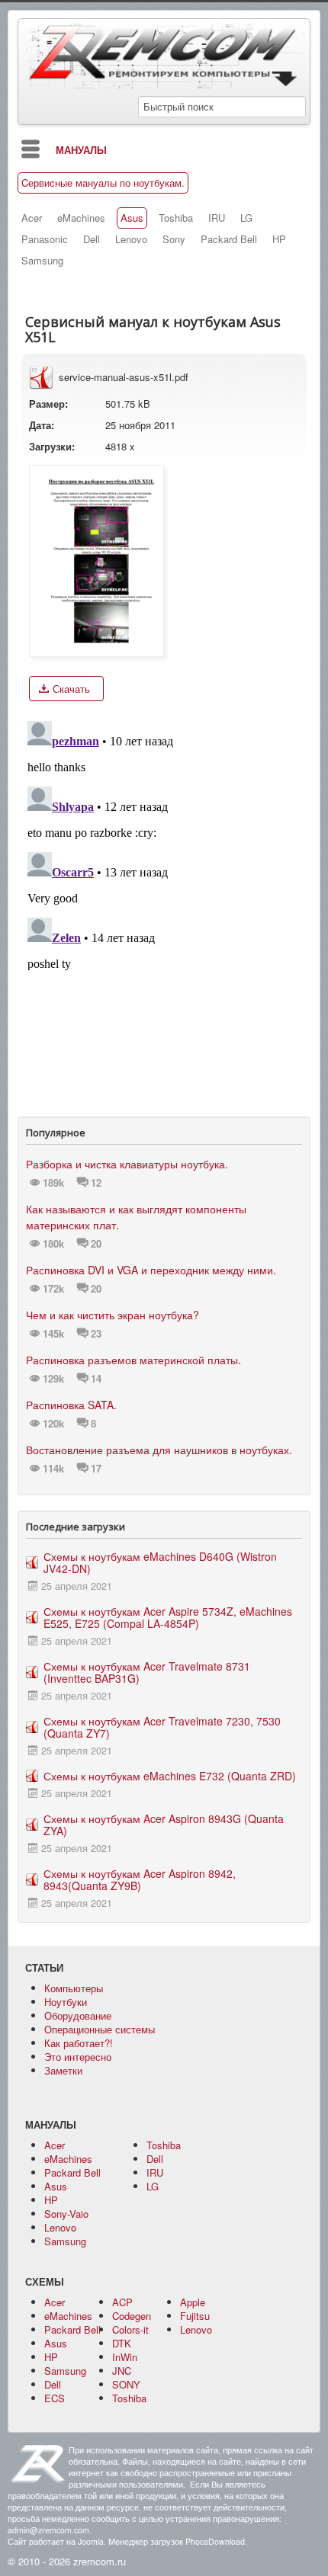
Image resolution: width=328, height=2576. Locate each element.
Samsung (42, 261)
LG (246, 218)
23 (96, 1334)
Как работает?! (79, 2043)
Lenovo (131, 239)
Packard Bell (229, 239)
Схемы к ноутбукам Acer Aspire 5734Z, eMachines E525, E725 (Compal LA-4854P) (168, 1617)
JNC (122, 2371)
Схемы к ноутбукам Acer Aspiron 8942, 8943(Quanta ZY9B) (140, 1879)
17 (96, 1469)
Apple (193, 2302)
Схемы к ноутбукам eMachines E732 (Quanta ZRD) (170, 1776)
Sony (174, 239)
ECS (55, 2398)
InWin (125, 2357)
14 (96, 1379)
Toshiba (176, 218)
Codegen (132, 2316)
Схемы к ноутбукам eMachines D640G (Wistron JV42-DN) (160, 1562)
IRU (217, 218)
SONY (126, 2384)
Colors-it (130, 2329)
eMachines (81, 218)
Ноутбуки (66, 2002)
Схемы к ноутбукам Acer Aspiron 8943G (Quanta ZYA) (164, 1825)
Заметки (63, 2070)
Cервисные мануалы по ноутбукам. (103, 183)
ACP (122, 2302)
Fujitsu (195, 2316)
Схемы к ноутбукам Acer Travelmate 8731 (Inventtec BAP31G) (147, 1672)
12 (96, 1183)
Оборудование (78, 2015)
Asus (132, 218)
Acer (32, 218)
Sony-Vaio (66, 2214)
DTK (122, 2343)
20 (96, 1244)
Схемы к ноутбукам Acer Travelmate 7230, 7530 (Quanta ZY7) (162, 1727)
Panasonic (45, 239)
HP (279, 239)
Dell (92, 239)
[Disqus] (164, 905)
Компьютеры (74, 1988)
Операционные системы (100, 2029)
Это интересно (78, 2057)
